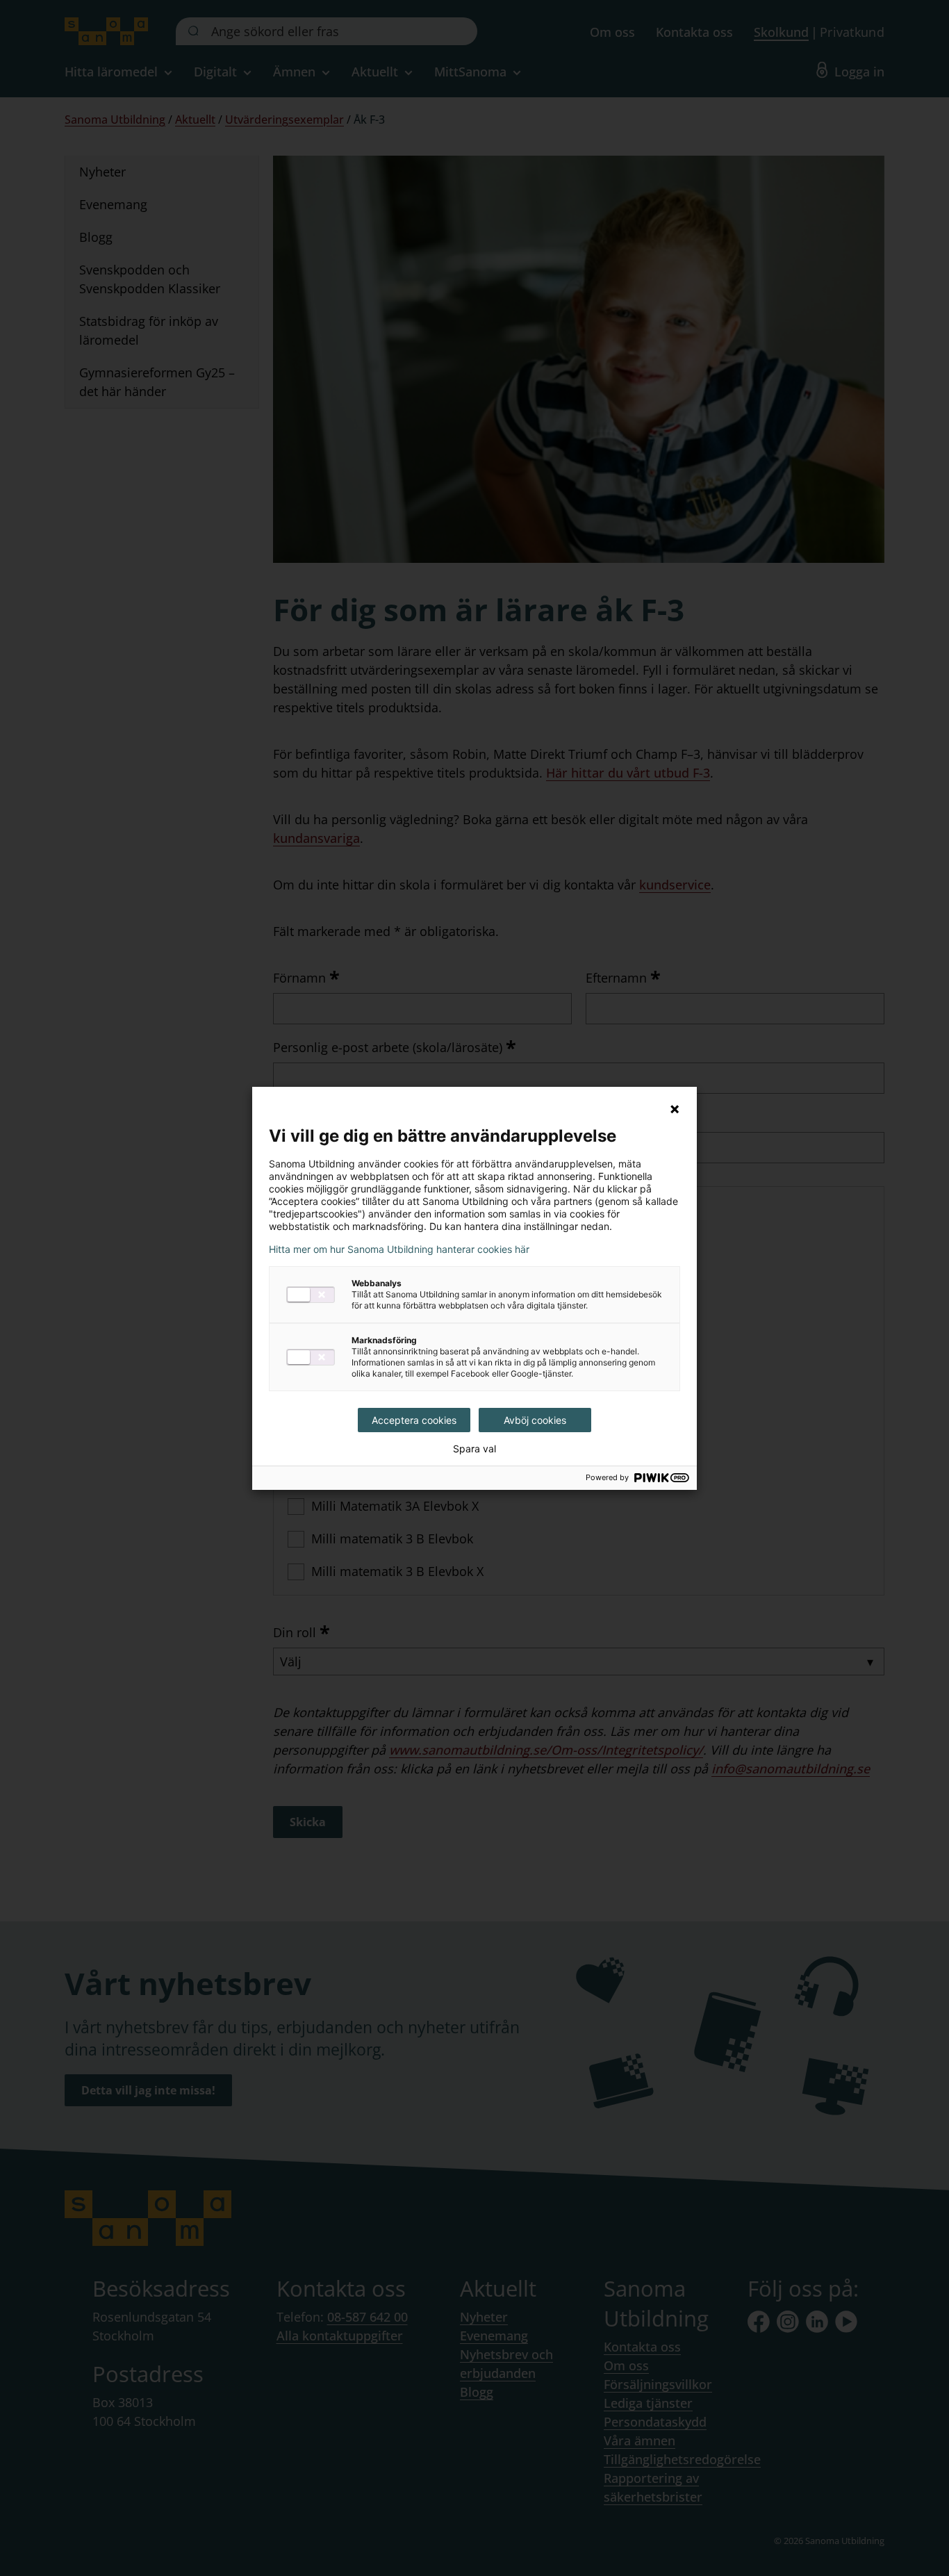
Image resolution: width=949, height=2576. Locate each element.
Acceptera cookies (414, 1420)
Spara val (474, 1449)
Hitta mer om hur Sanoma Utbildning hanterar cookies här (399, 1249)
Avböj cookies (535, 1420)
